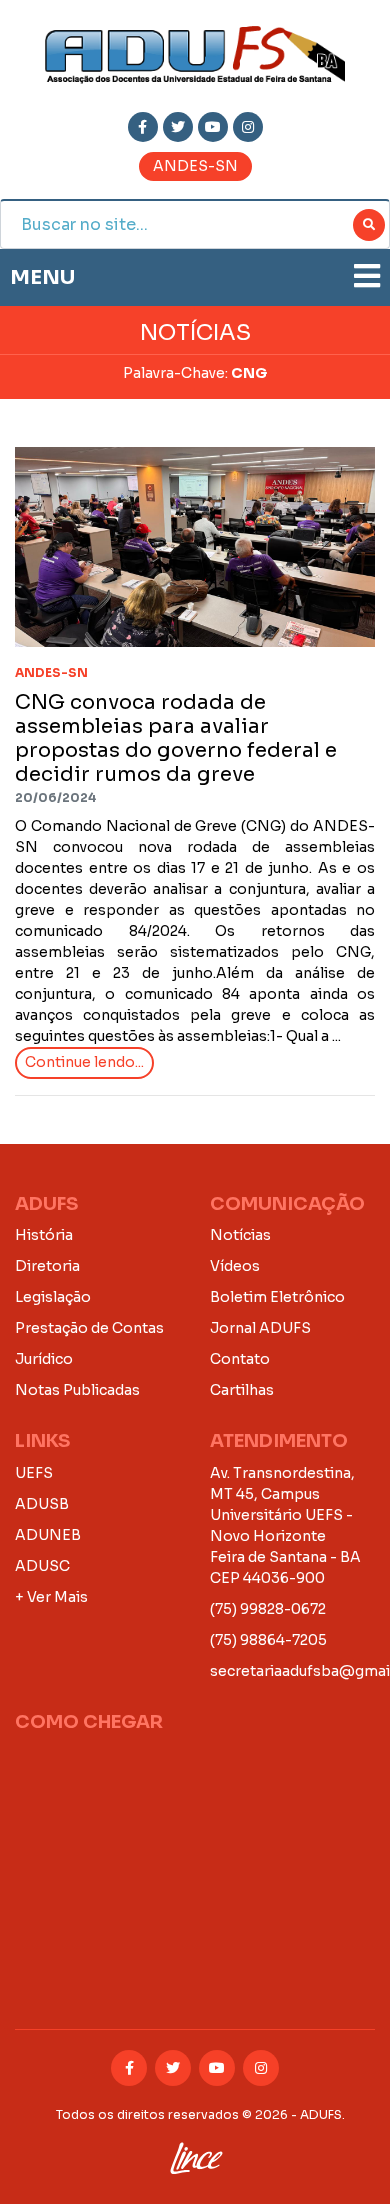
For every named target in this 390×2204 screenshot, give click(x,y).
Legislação (53, 1297)
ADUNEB (48, 1535)
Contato (240, 1359)
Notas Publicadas (77, 1390)
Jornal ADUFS (260, 1328)
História (44, 1235)
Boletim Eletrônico (277, 1297)
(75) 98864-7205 (268, 1640)
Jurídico (44, 1359)
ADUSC (42, 1566)
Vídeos (235, 1266)
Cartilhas (242, 1390)
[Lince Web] (195, 2154)
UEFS (34, 1473)
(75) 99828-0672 (268, 1609)
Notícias (240, 1235)
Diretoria (47, 1266)
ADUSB (42, 1504)
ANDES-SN (195, 166)
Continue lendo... (84, 1062)
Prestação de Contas (89, 1328)
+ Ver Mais (51, 1597)
